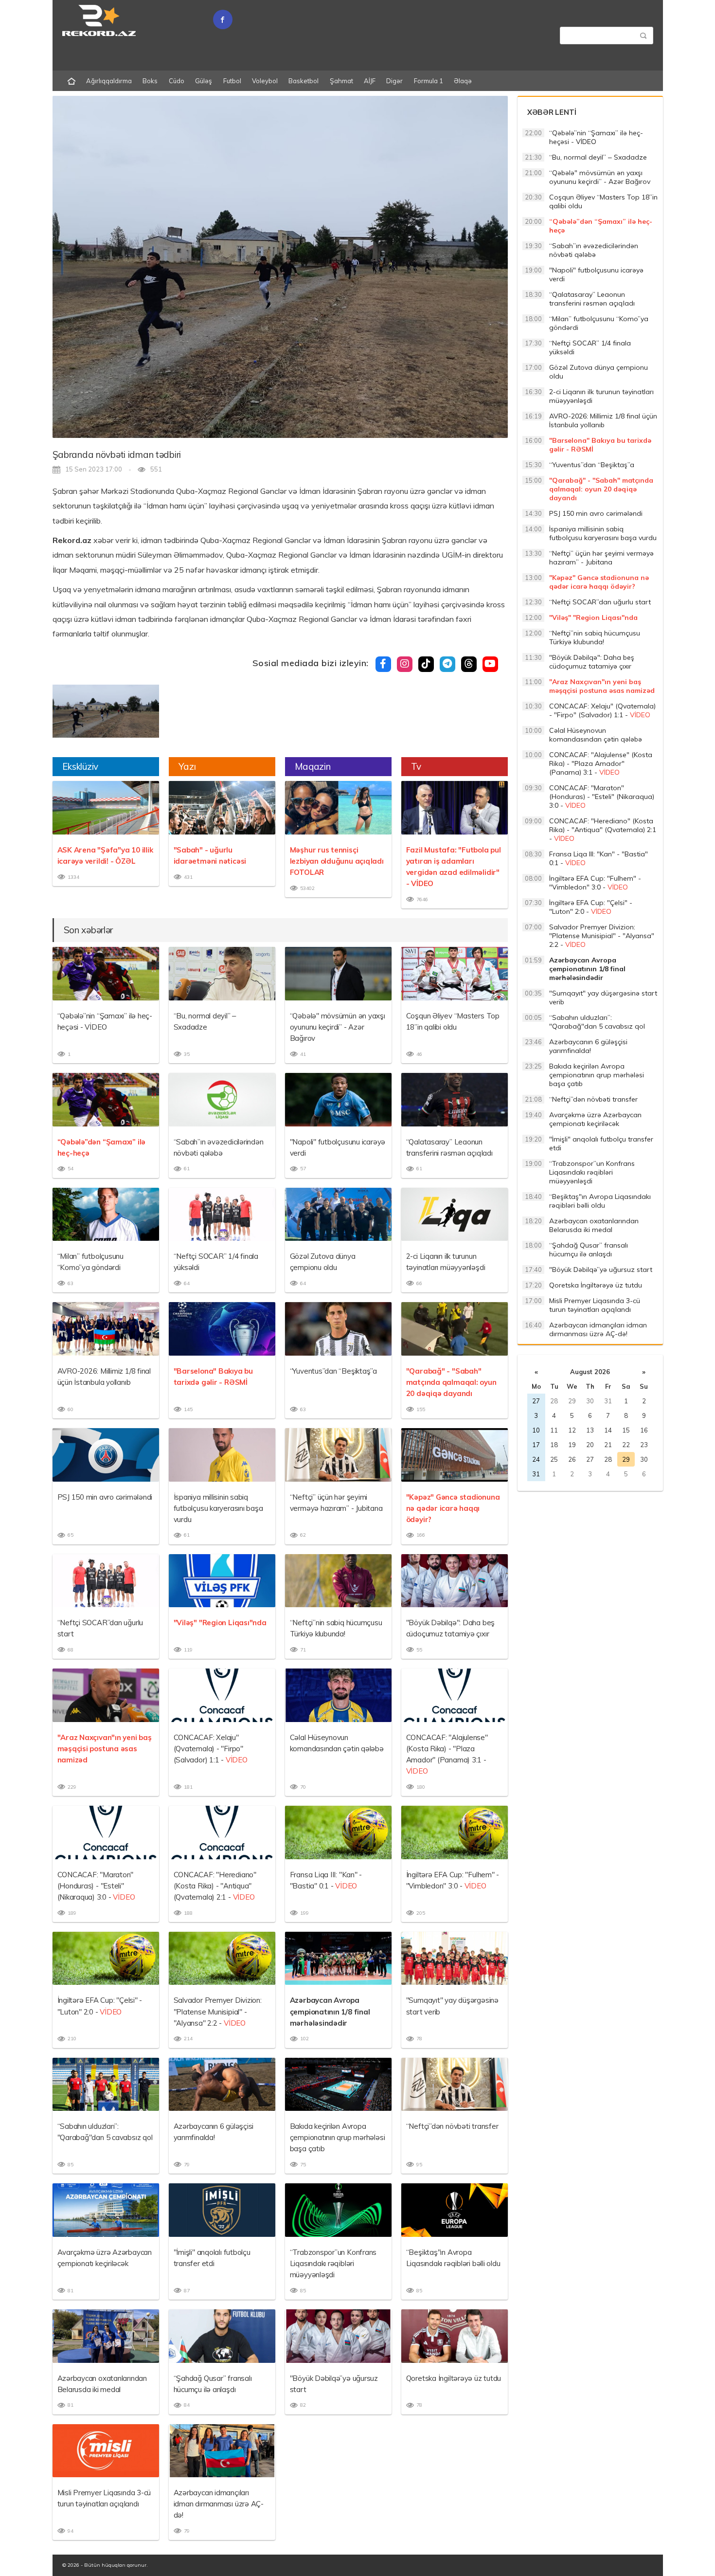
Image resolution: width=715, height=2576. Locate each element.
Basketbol (304, 81)
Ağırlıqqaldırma (109, 81)
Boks (150, 81)
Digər (394, 81)
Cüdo (177, 81)
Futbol (232, 81)
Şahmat (341, 81)
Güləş (204, 81)
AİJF (370, 81)
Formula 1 (429, 81)
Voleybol (265, 81)
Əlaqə (463, 81)
